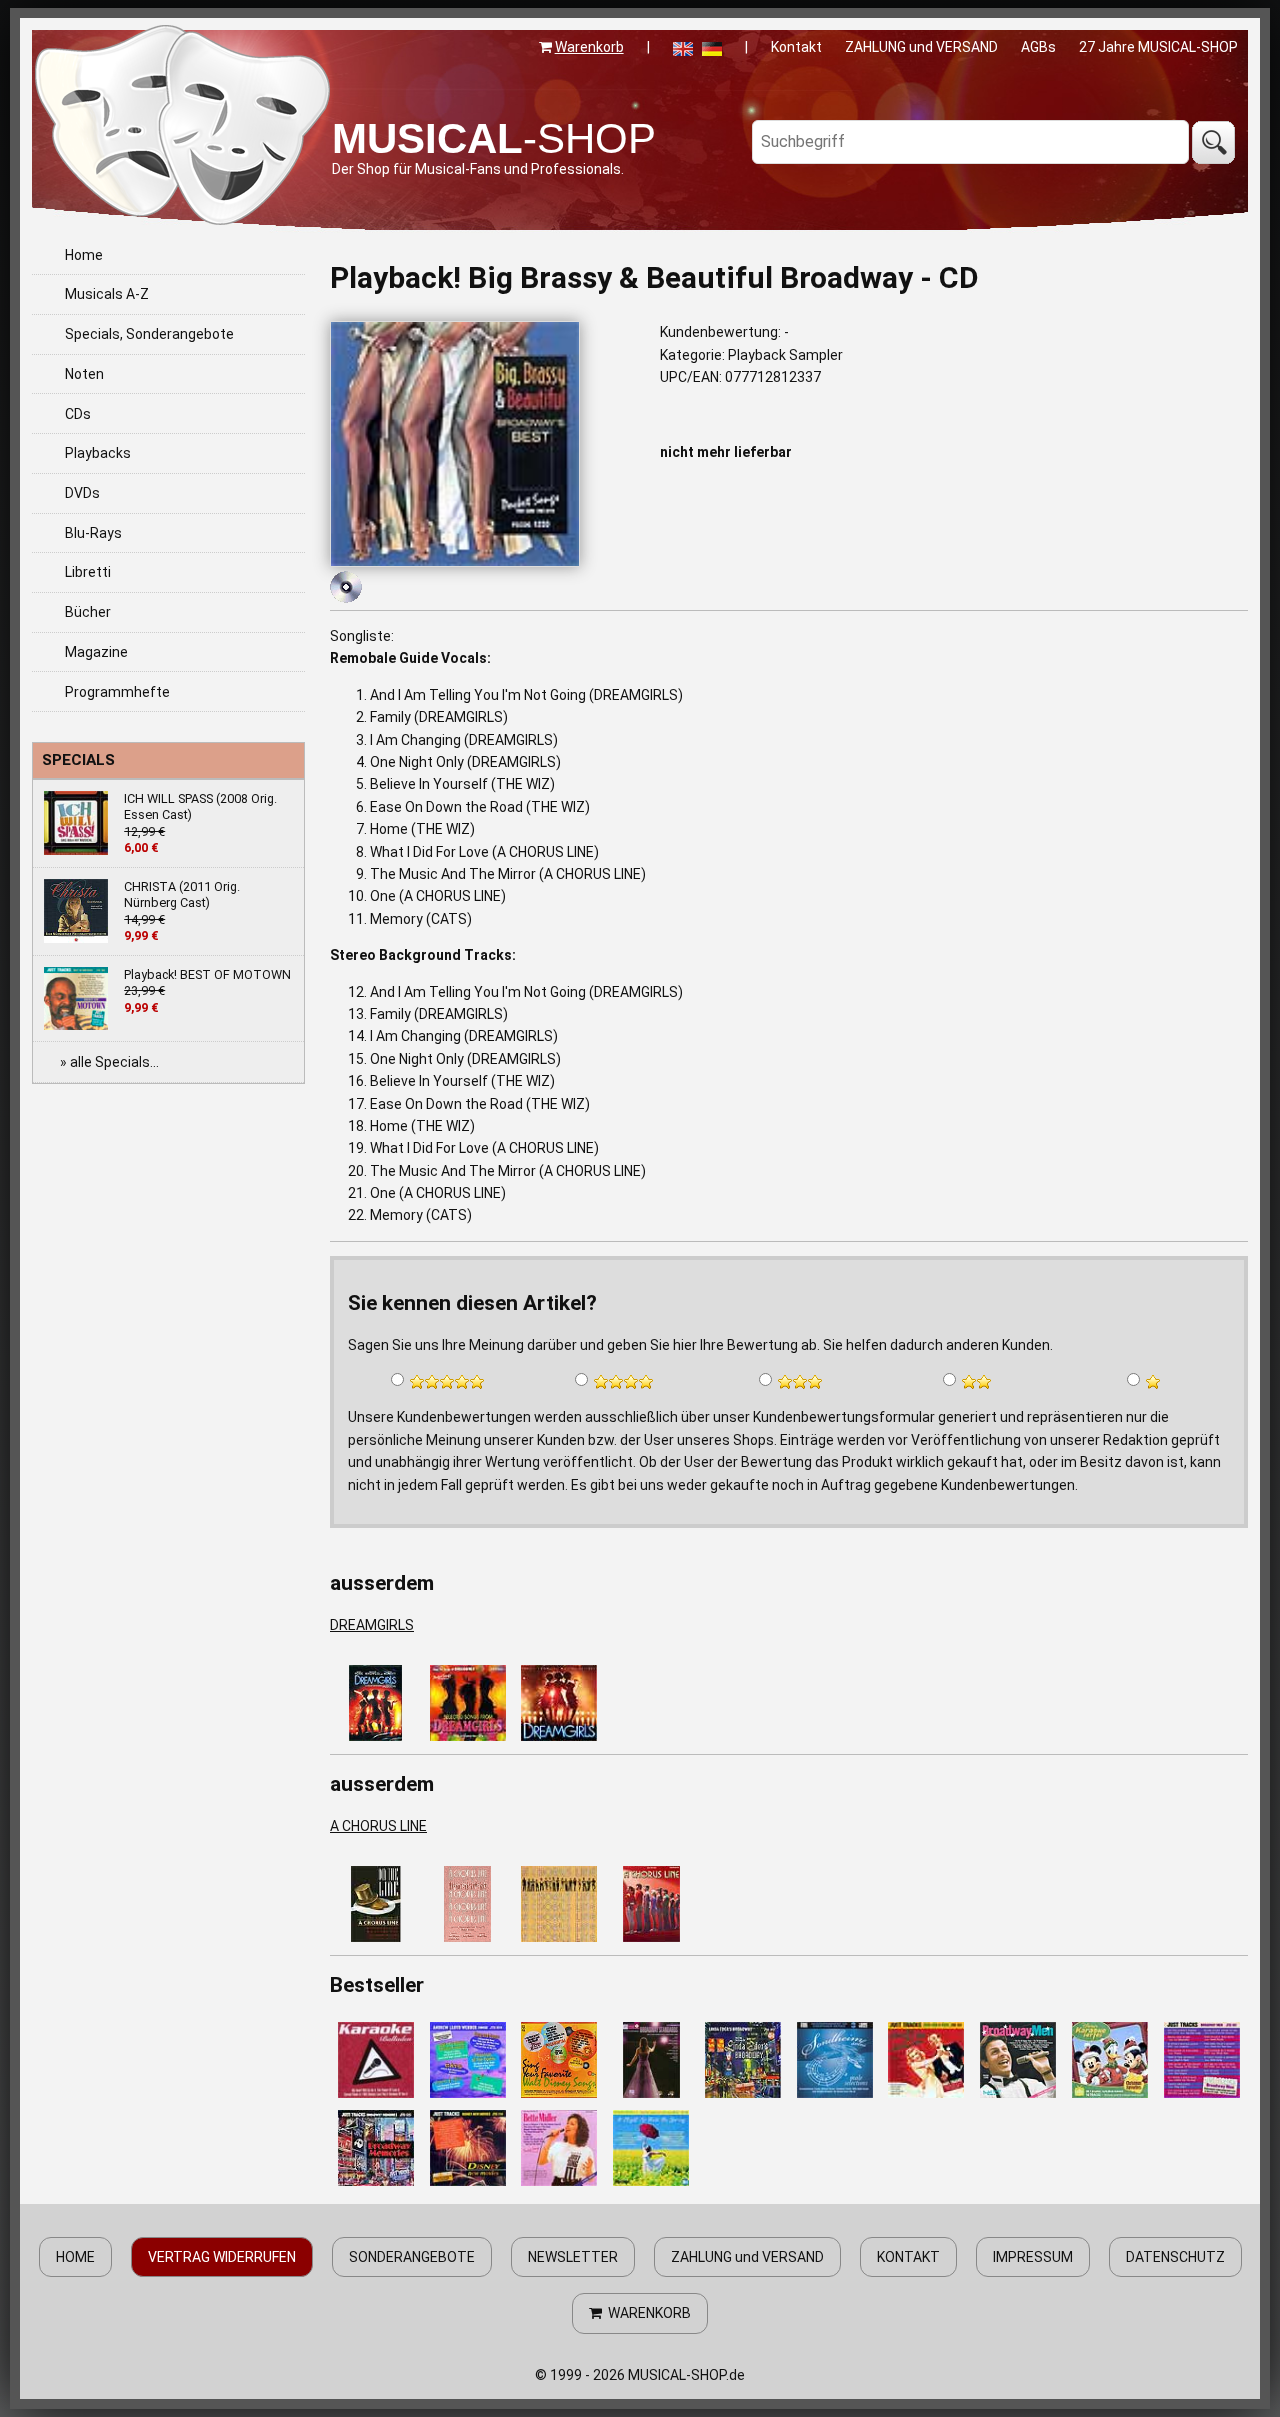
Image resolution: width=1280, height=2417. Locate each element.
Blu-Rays (93, 533)
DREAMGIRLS (372, 1625)
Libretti (88, 572)
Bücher (88, 612)
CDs (78, 414)
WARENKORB (646, 2313)
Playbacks (98, 453)
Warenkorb (589, 47)
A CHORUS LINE (378, 1826)
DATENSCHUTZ (1175, 2257)
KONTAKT (908, 2257)
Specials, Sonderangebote (149, 334)
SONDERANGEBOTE (412, 2257)
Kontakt (796, 47)
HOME (75, 2257)
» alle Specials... (109, 1062)
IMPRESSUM (1033, 2257)
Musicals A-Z (107, 294)
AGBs (1038, 47)
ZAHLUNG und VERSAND (921, 47)
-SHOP (494, 138)
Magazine (96, 652)
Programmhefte (117, 692)
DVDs (82, 493)
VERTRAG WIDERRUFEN (222, 2257)
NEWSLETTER (573, 2257)
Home (84, 255)
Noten (84, 374)
